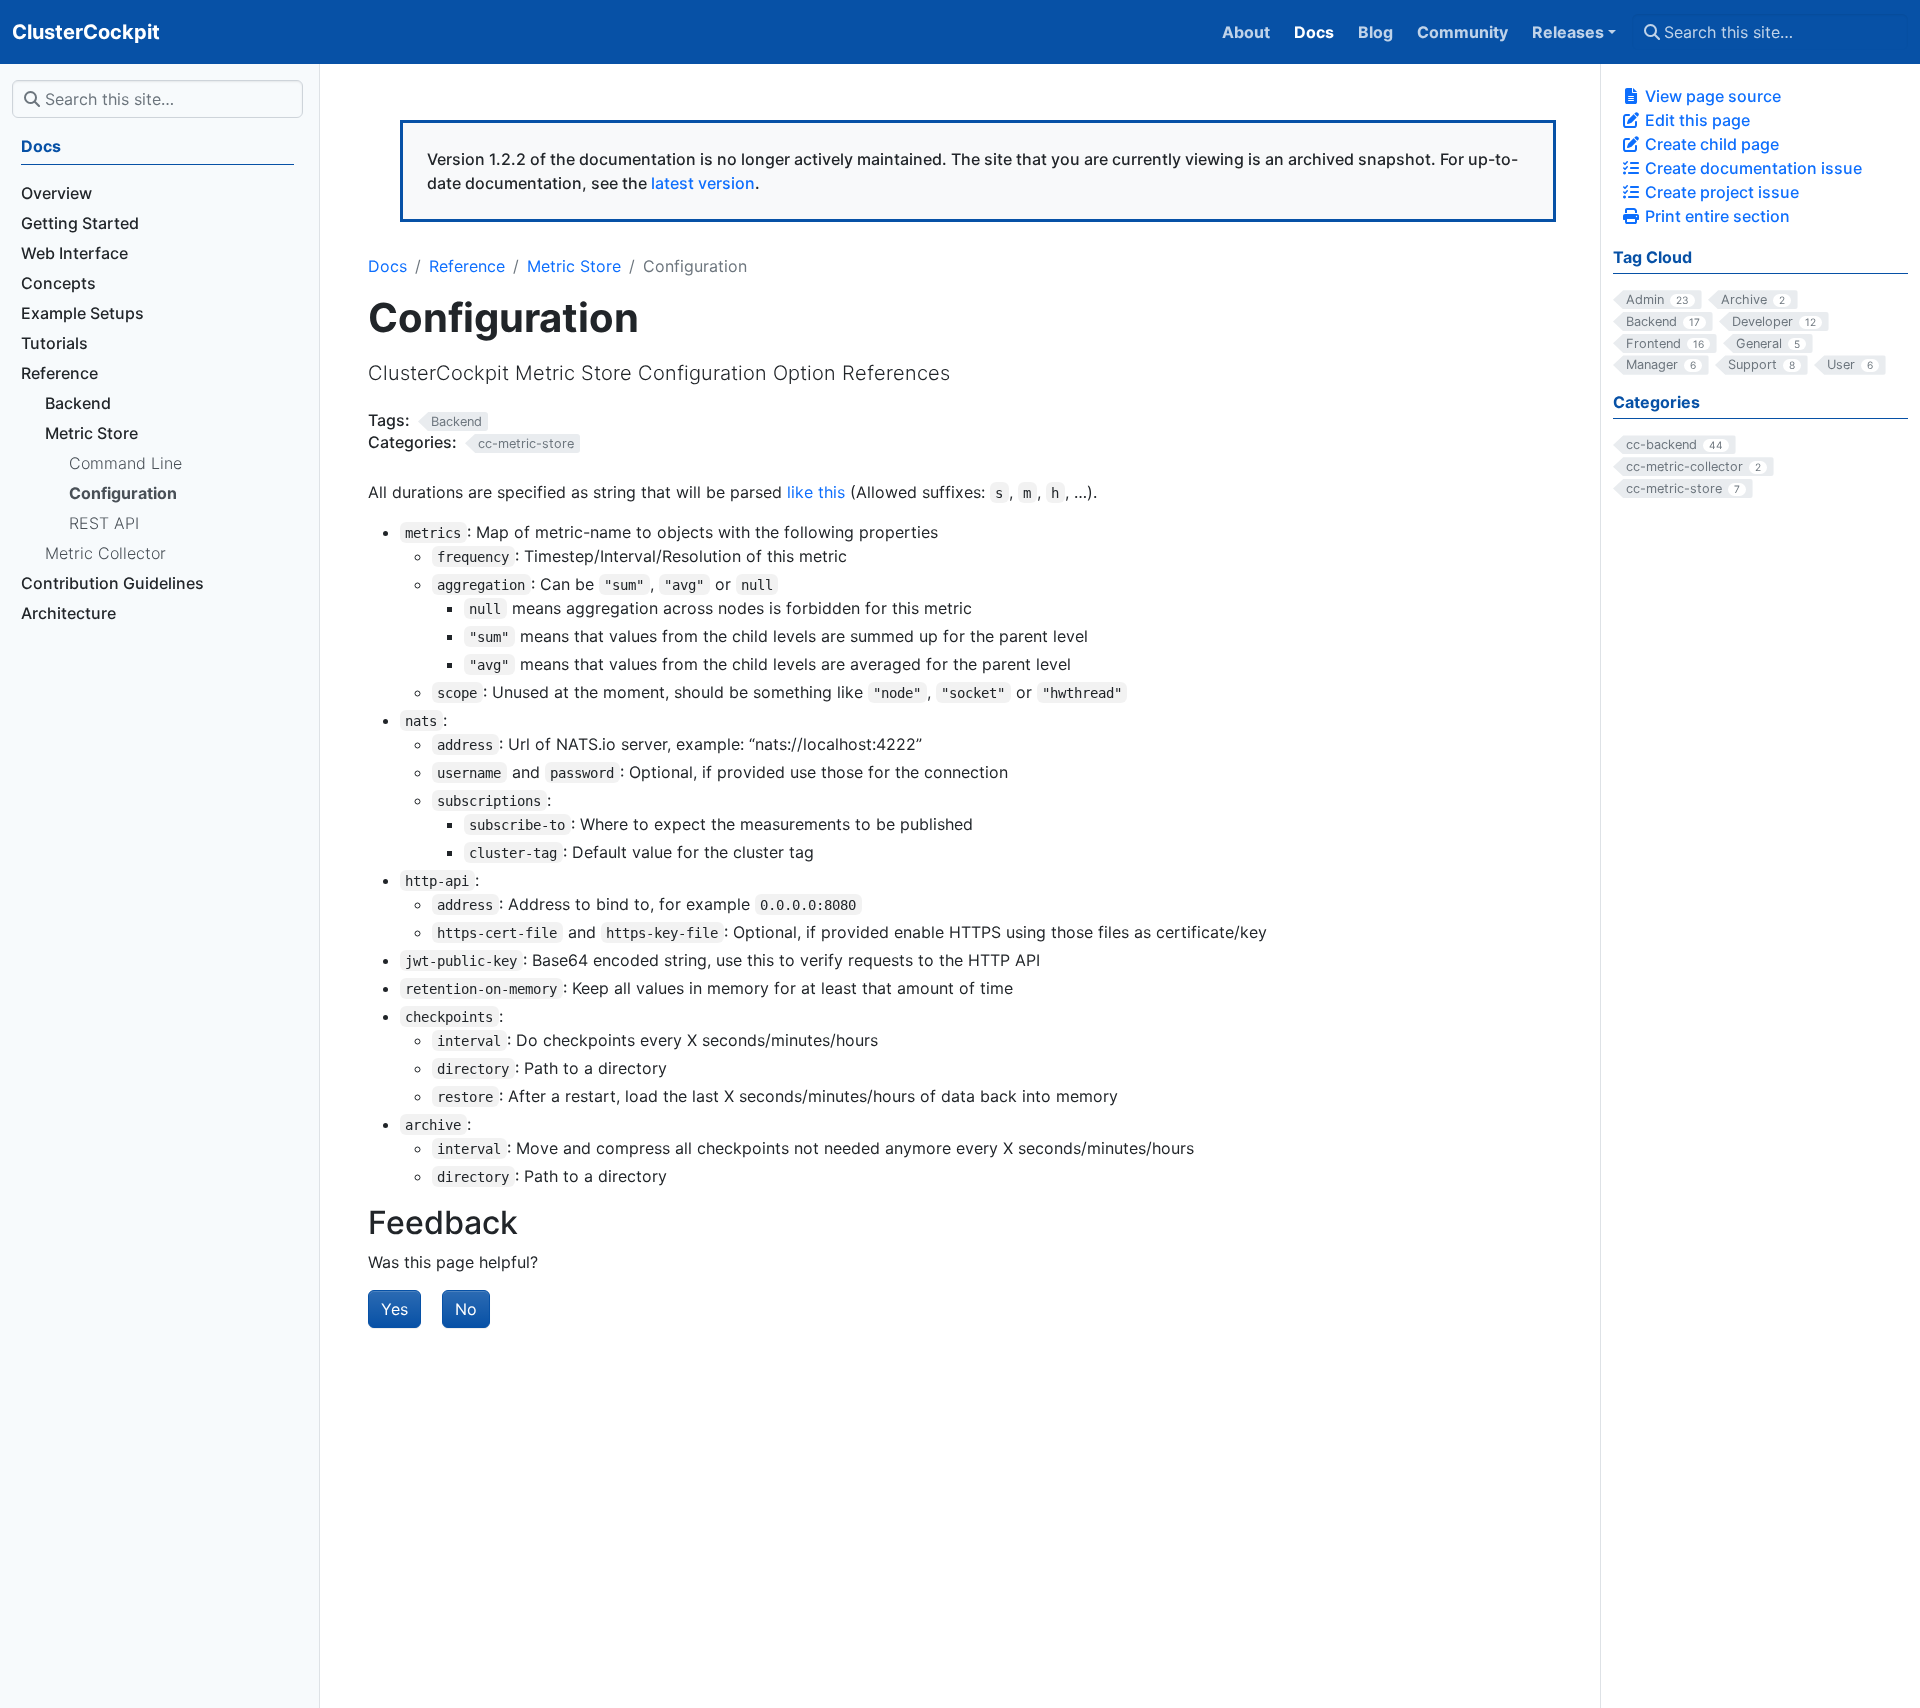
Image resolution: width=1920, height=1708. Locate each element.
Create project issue (1720, 192)
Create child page (1710, 144)
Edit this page (1695, 120)
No (466, 1309)
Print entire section (1715, 216)
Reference (467, 266)
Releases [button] (1568, 32)
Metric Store (574, 266)
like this (816, 492)
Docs (387, 266)
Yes (394, 1309)
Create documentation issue (1751, 168)
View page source (1711, 96)
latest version (703, 183)
